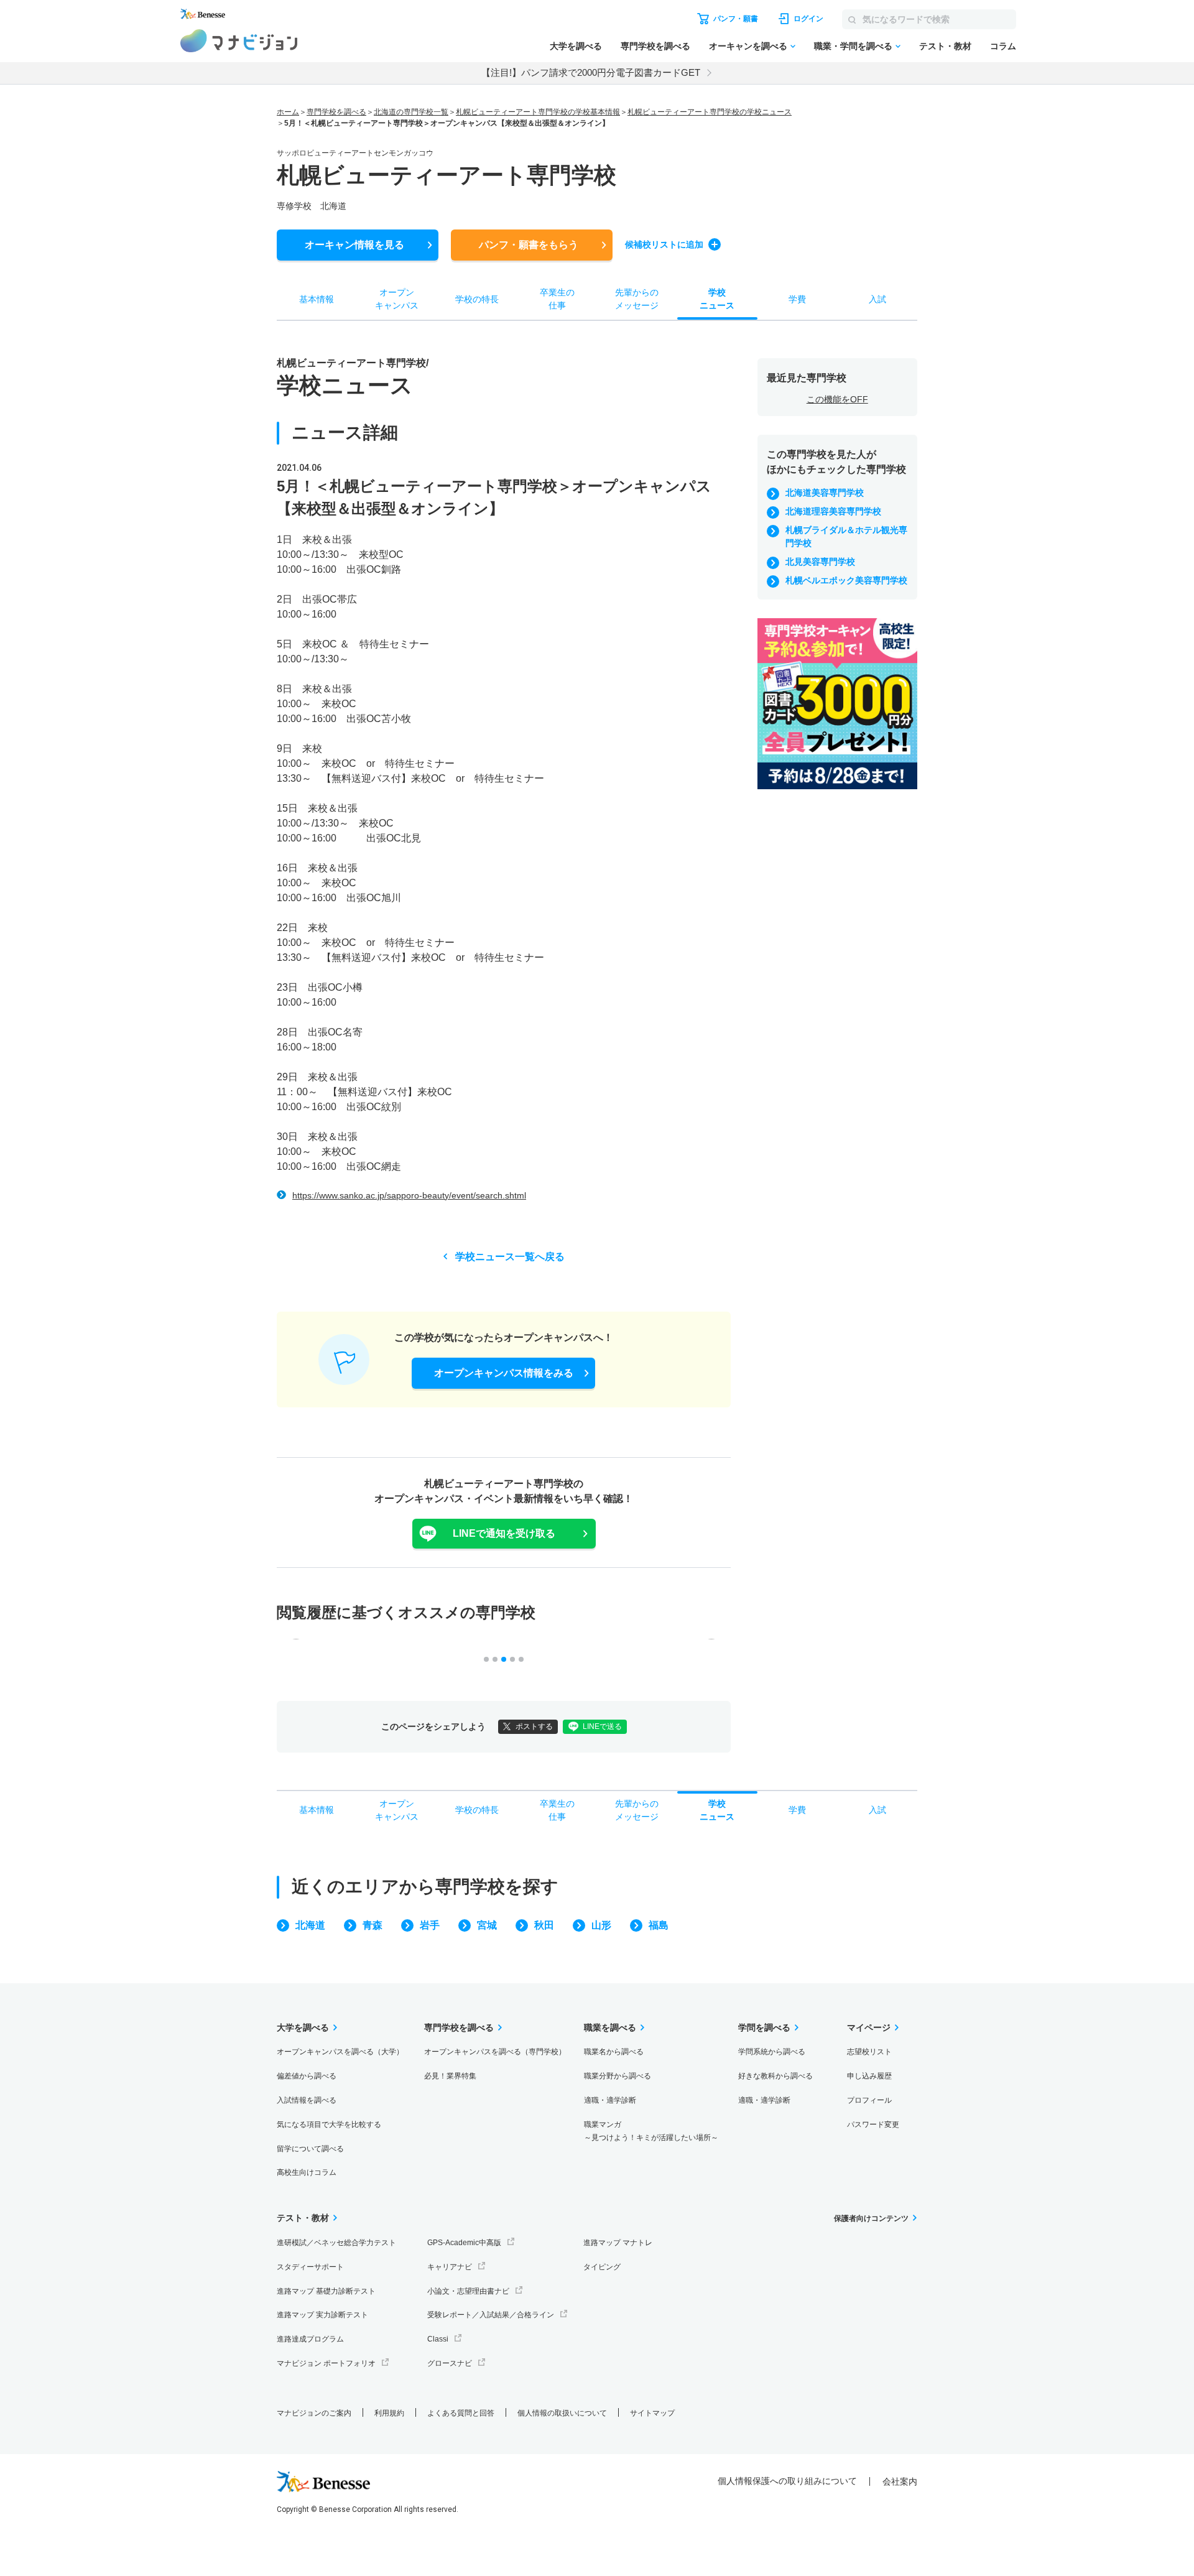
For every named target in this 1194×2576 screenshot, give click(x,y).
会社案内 (900, 2481)
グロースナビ (450, 2363)
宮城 (487, 1925)
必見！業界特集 (450, 2076)
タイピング (602, 2267)
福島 (659, 1925)
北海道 (310, 1925)
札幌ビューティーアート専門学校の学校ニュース (710, 112)
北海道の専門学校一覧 (411, 112)
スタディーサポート (310, 2267)
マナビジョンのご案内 (314, 2413)
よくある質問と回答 (461, 2413)
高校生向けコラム (307, 2172)
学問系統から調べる (772, 2052)
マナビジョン (239, 41)
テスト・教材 (945, 46)
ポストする (534, 1726)
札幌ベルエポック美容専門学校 (846, 580)
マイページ (869, 2027)
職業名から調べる (614, 2052)
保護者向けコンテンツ (871, 2218)
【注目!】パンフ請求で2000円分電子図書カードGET (591, 72)
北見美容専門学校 (820, 562)
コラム (1003, 46)
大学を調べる (576, 46)
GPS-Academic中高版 (464, 2243)
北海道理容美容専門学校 (833, 511)
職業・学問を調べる (853, 46)
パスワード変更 (873, 2124)
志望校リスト (869, 2052)
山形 (601, 1925)
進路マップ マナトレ (618, 2243)
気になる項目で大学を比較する (329, 2124)
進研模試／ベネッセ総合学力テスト (336, 2243)
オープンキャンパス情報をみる (504, 1373)
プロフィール (869, 2100)
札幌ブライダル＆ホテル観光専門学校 (846, 536)
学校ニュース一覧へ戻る (510, 1257)
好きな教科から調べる (775, 2076)
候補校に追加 (664, 244)
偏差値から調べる (307, 2076)
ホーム (288, 112)
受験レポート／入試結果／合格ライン (491, 2315)
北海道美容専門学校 (825, 493)
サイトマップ (652, 2413)
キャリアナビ (450, 2267)
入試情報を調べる (307, 2100)
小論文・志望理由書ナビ (468, 2291)
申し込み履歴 (869, 2076)
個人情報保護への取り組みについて (787, 2481)
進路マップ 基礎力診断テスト (326, 2291)
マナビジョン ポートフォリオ (326, 2363)
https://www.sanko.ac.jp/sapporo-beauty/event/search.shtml (409, 1195)
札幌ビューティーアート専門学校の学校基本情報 (538, 112)
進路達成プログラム (310, 2339)
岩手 (430, 1925)
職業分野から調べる (618, 2076)
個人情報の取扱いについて (562, 2413)
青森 (373, 1925)
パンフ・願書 (529, 245)
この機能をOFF (837, 399)
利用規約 (389, 2413)
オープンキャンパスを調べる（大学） (340, 2052)
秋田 (544, 1925)
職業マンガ (651, 2131)
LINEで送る (602, 1726)
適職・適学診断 (610, 2100)
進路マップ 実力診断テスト (322, 2315)
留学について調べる (310, 2149)
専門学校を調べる (655, 46)
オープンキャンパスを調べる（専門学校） (495, 2052)
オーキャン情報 (354, 245)
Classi (438, 2339)
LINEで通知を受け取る (504, 1533)
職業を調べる (610, 2027)
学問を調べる (764, 2027)
